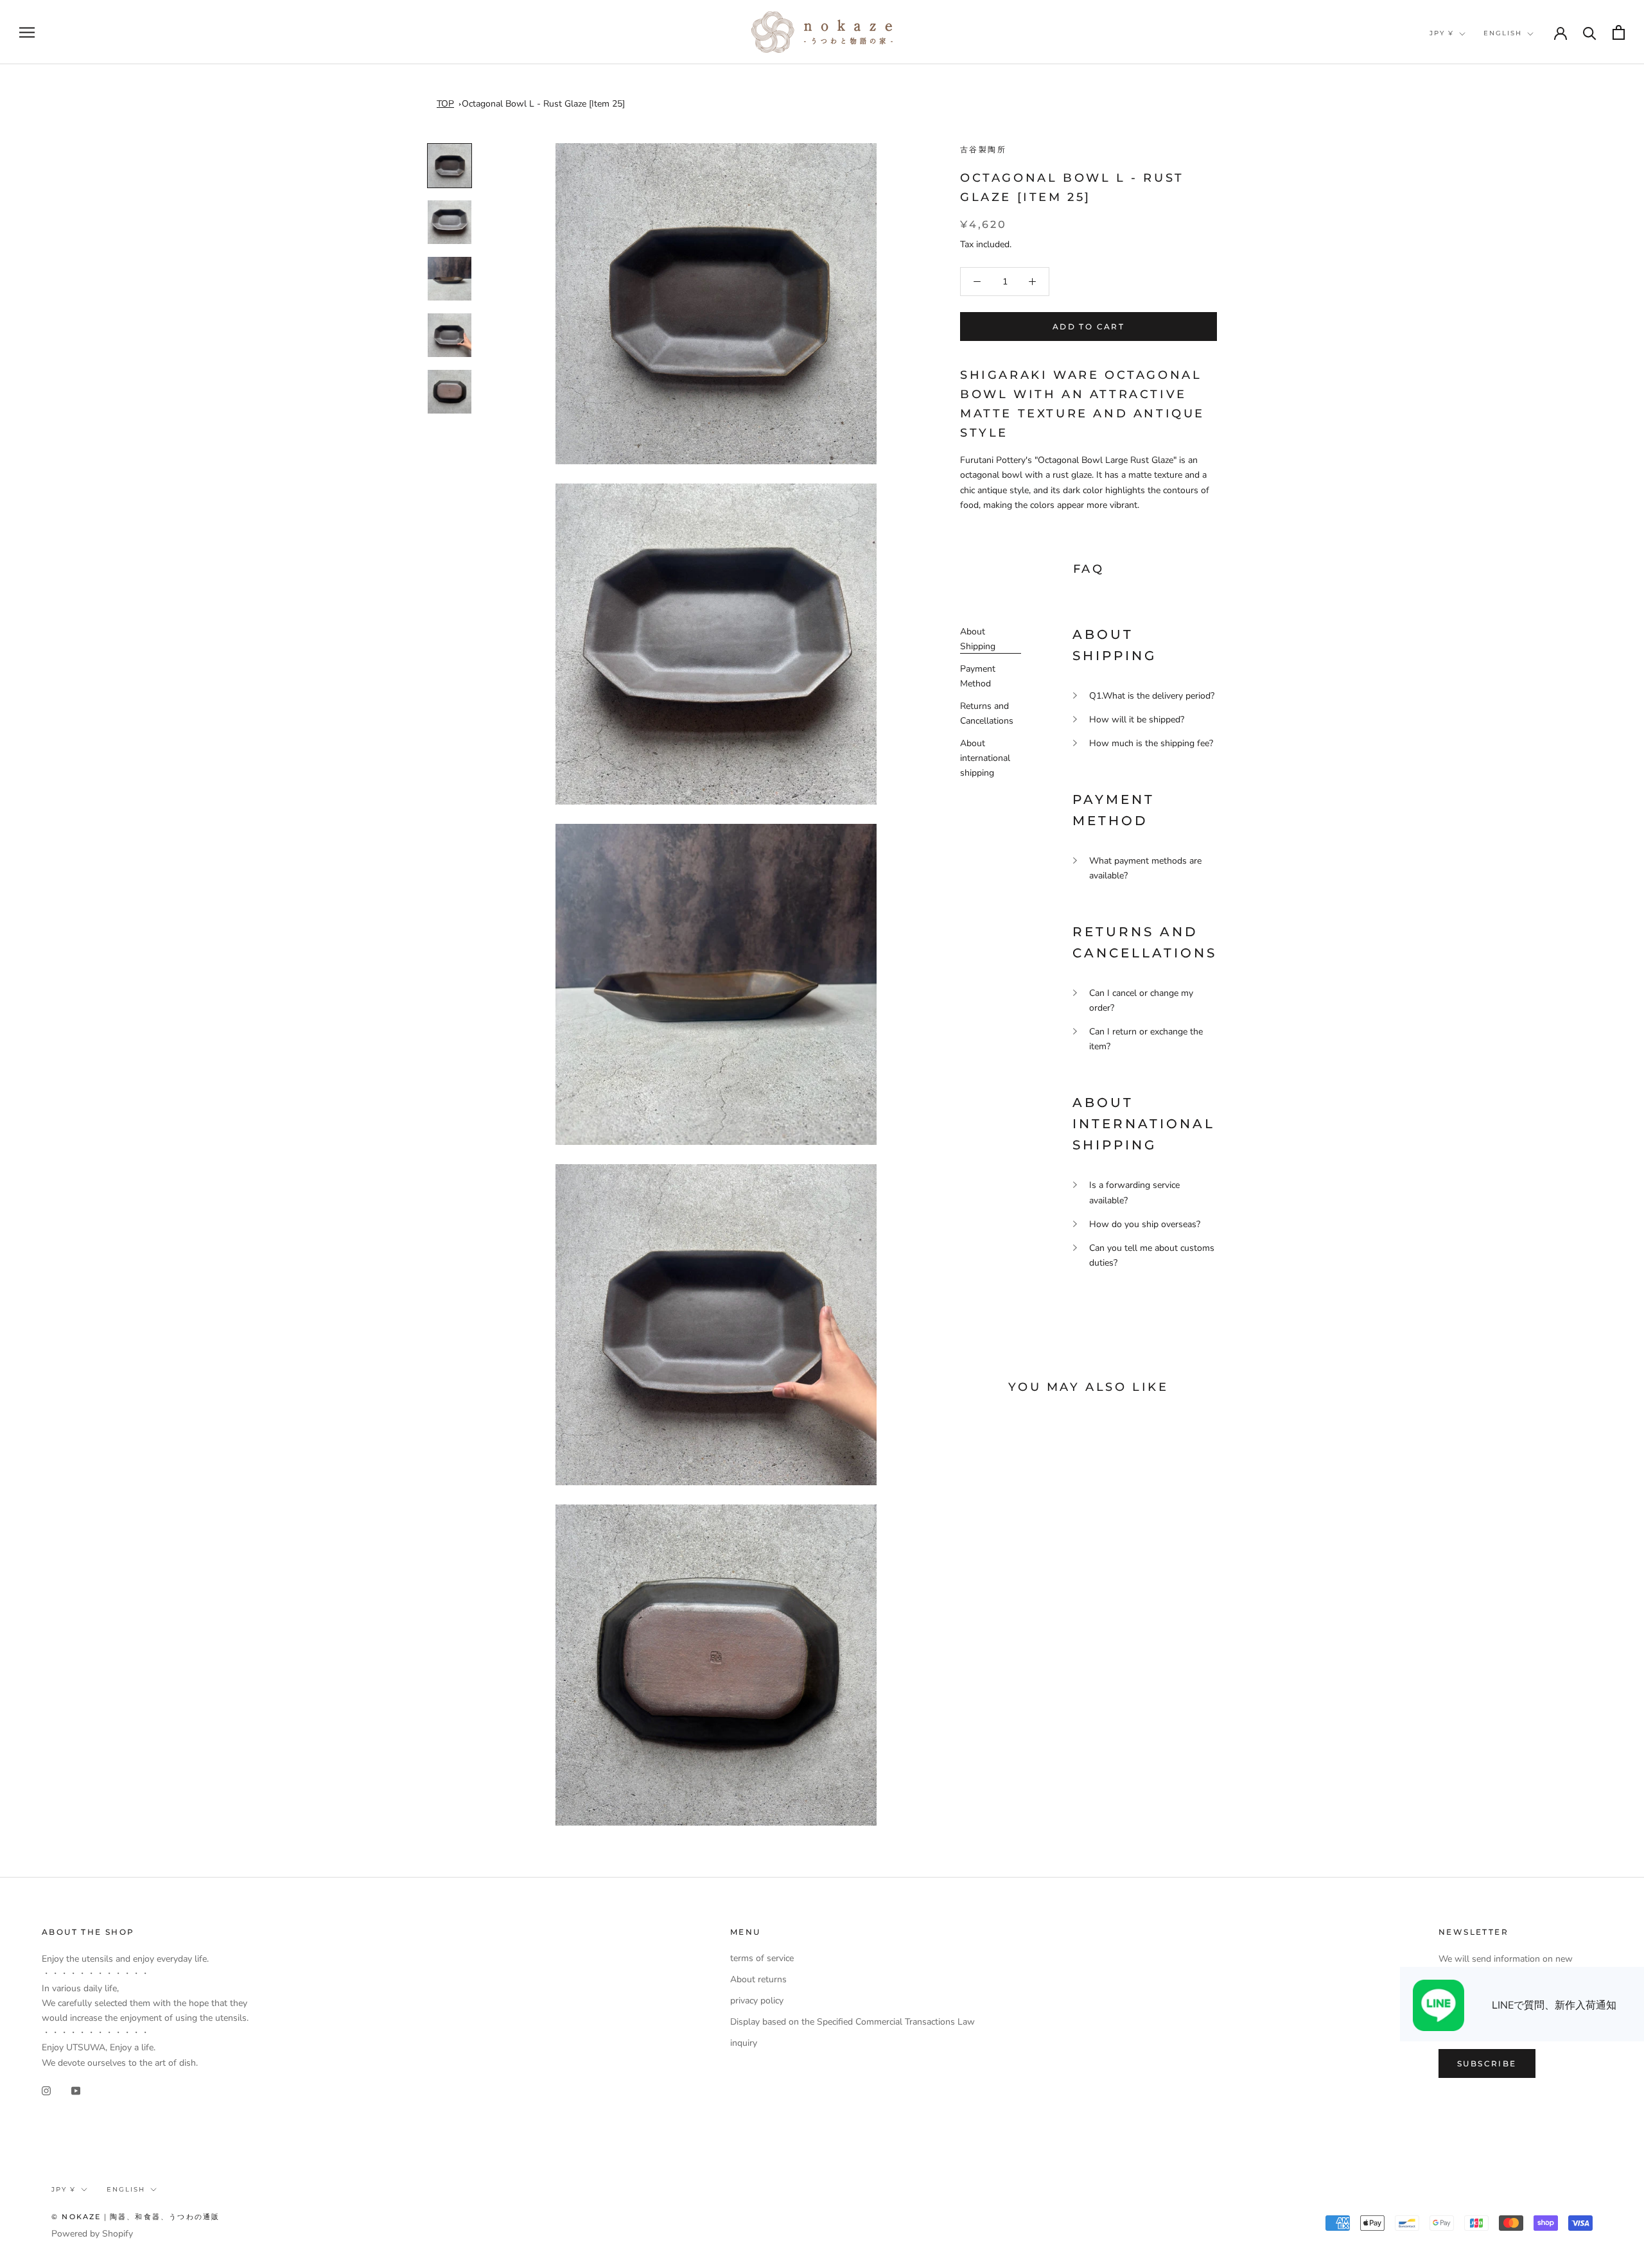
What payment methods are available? (1145, 868)
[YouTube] (76, 2090)
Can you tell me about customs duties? (1152, 1255)
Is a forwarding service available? (1134, 1192)
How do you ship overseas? (1145, 1224)
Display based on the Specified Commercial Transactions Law (853, 2022)
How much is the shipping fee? (1151, 743)
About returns (758, 1979)
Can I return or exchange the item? (1146, 1039)
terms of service (762, 1958)
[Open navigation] (27, 32)
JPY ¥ (1442, 33)
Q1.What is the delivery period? (1152, 696)
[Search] (1590, 32)
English (1503, 33)
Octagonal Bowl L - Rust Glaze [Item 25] (543, 104)
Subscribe (1487, 2063)
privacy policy (757, 2001)
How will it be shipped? (1137, 720)
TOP (445, 104)
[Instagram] (46, 2090)
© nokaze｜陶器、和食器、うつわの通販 (136, 2217)
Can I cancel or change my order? (1141, 1000)
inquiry (744, 2043)
